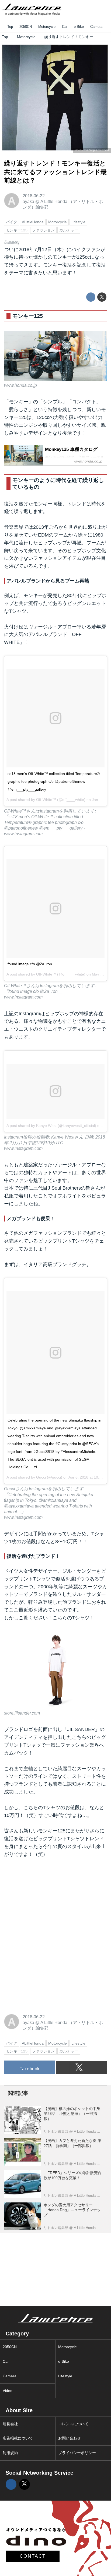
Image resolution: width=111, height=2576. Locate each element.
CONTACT (33, 2556)
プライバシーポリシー (77, 2453)
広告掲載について (18, 2438)
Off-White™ (46, 800)
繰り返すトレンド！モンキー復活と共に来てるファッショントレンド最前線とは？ (55, 172)
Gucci (41, 1477)
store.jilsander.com (22, 1713)
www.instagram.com (23, 834)
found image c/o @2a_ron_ (31, 964)
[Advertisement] (44, 1900)
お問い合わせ (70, 2438)
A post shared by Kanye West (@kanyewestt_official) (51, 1126)
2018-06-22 (34, 196)
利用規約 (10, 2453)
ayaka (28, 201)
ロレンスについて (73, 2424)
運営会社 (10, 2424)
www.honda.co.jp (20, 385)
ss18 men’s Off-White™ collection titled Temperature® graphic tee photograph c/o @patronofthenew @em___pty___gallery (54, 781)
